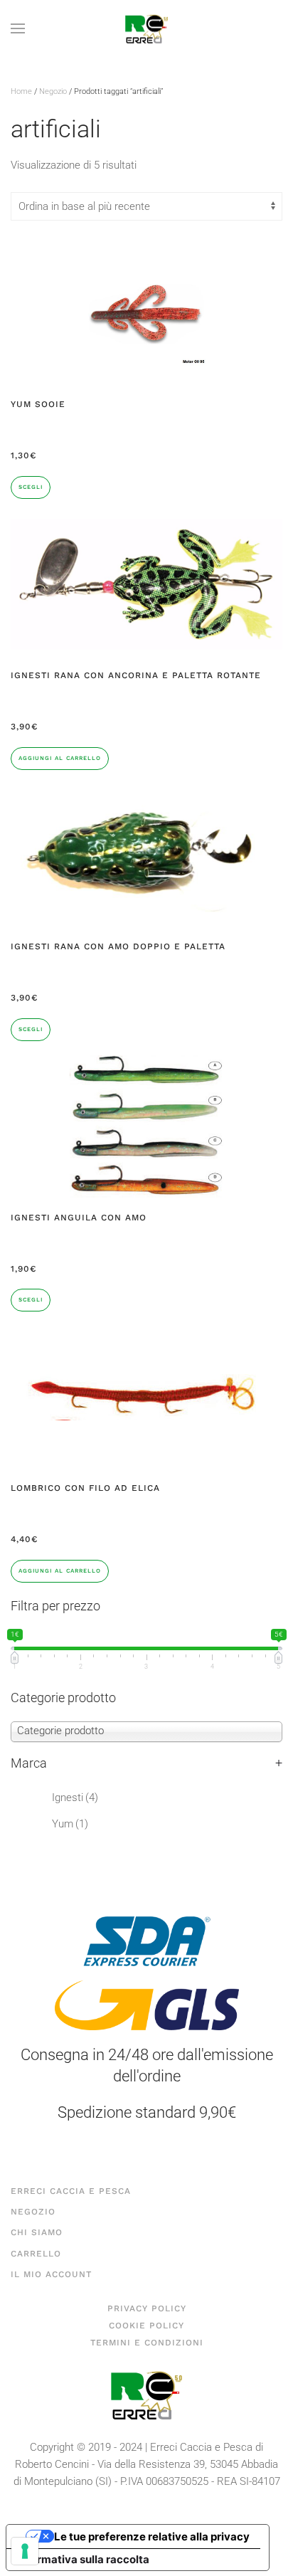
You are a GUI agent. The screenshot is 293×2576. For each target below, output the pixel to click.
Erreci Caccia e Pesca (71, 2191)
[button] (18, 28)
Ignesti (75, 1798)
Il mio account (51, 2274)
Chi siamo (37, 2232)
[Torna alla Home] (146, 28)
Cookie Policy (146, 2326)
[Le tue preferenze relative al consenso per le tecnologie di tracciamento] (25, 2551)
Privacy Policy (147, 2308)
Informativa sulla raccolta (83, 2559)
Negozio (53, 91)
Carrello (36, 2254)
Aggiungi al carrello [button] (60, 758)
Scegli (31, 487)
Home (21, 91)
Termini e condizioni (147, 2343)
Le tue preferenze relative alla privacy (152, 2537)
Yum (70, 1824)
